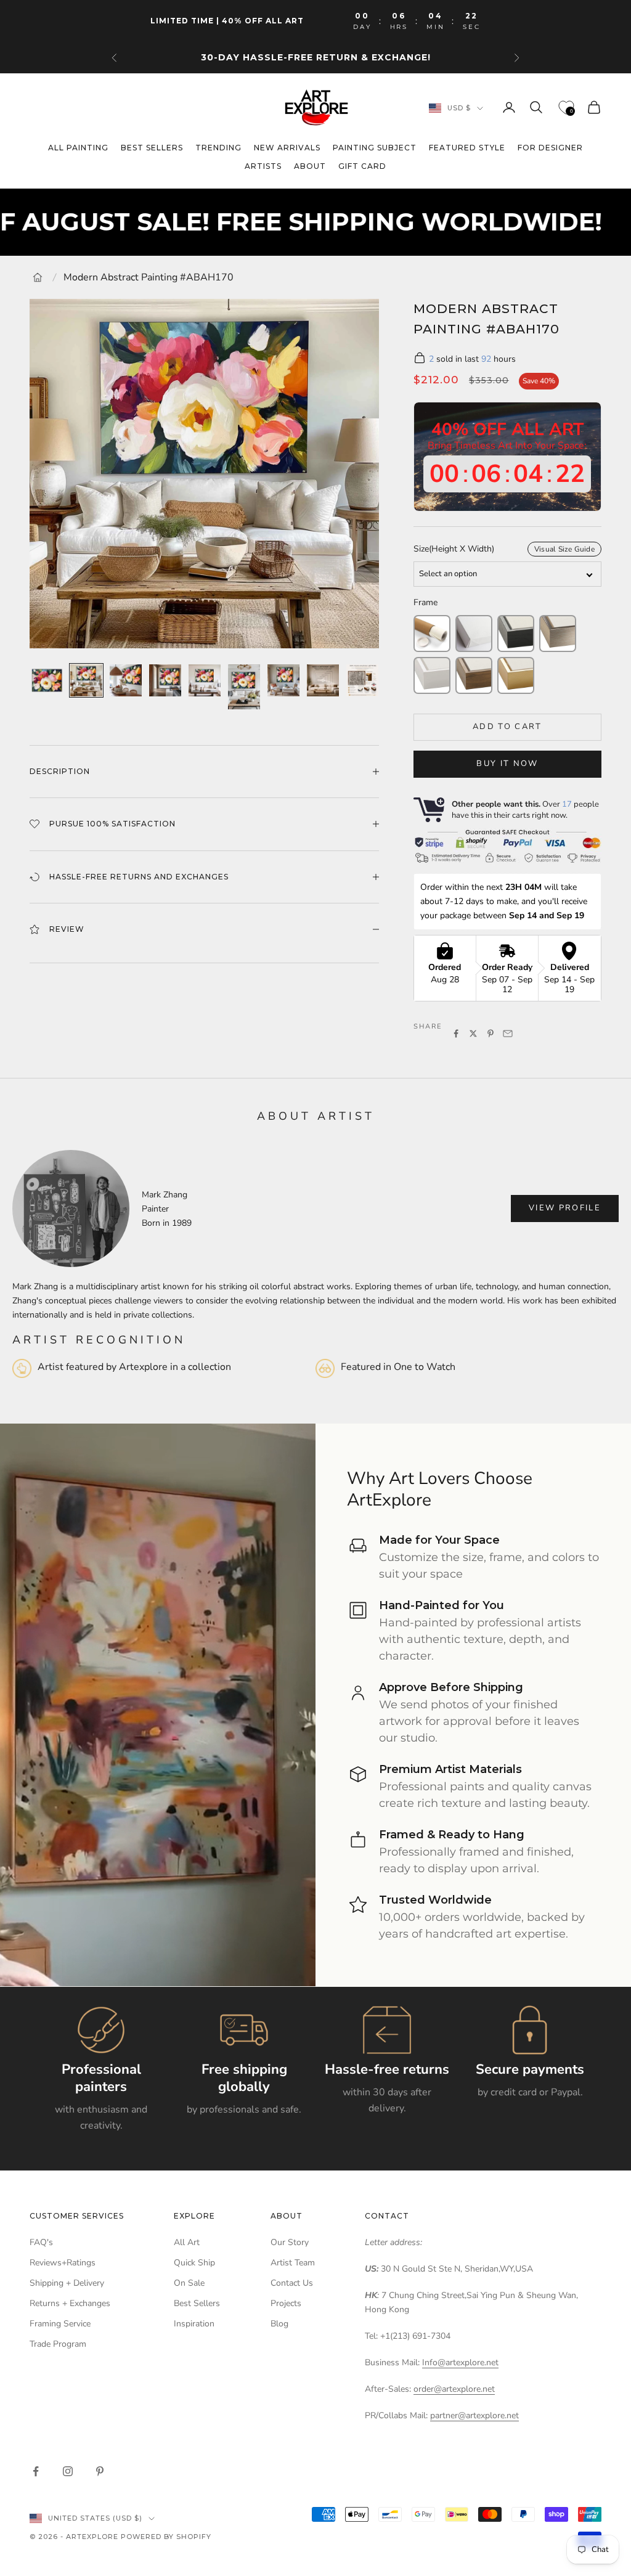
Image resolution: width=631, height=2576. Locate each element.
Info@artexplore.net (460, 2362)
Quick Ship (194, 2263)
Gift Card (362, 166)
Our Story (290, 2242)
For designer (550, 148)
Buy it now (507, 764)
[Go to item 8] (323, 680)
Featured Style (467, 148)
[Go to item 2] (86, 680)
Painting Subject (375, 148)
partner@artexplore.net (474, 2415)
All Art (187, 2242)
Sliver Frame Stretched (558, 634)
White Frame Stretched (432, 675)
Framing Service (60, 2324)
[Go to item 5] (205, 680)
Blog (279, 2324)
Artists (263, 166)
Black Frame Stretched (516, 634)
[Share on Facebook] (456, 1033)
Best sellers (152, 148)
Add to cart (507, 727)
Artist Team (293, 2263)
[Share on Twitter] (473, 1033)
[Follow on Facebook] (36, 2471)
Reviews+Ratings (63, 2263)
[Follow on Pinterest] (100, 2471)
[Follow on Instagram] (68, 2471)
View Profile (565, 1208)
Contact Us (292, 2283)
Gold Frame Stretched (516, 675)
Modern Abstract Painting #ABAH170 (149, 277)
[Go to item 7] (283, 680)
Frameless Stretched (474, 634)
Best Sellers (197, 2303)
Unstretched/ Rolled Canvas (432, 634)
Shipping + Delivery (67, 2283)
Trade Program (58, 2344)
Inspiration (194, 2324)
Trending (218, 148)
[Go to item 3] (126, 680)
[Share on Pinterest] (491, 1033)
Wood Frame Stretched (474, 675)
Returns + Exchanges (70, 2303)
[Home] (38, 277)
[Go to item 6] (244, 687)
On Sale (189, 2283)
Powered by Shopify (166, 2537)
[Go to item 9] (362, 680)
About (310, 166)
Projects (286, 2303)
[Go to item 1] (47, 680)
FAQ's (41, 2242)
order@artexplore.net (454, 2389)
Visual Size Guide (564, 549)
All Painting (78, 148)
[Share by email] (508, 1033)
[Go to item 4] (165, 680)
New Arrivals (287, 148)
